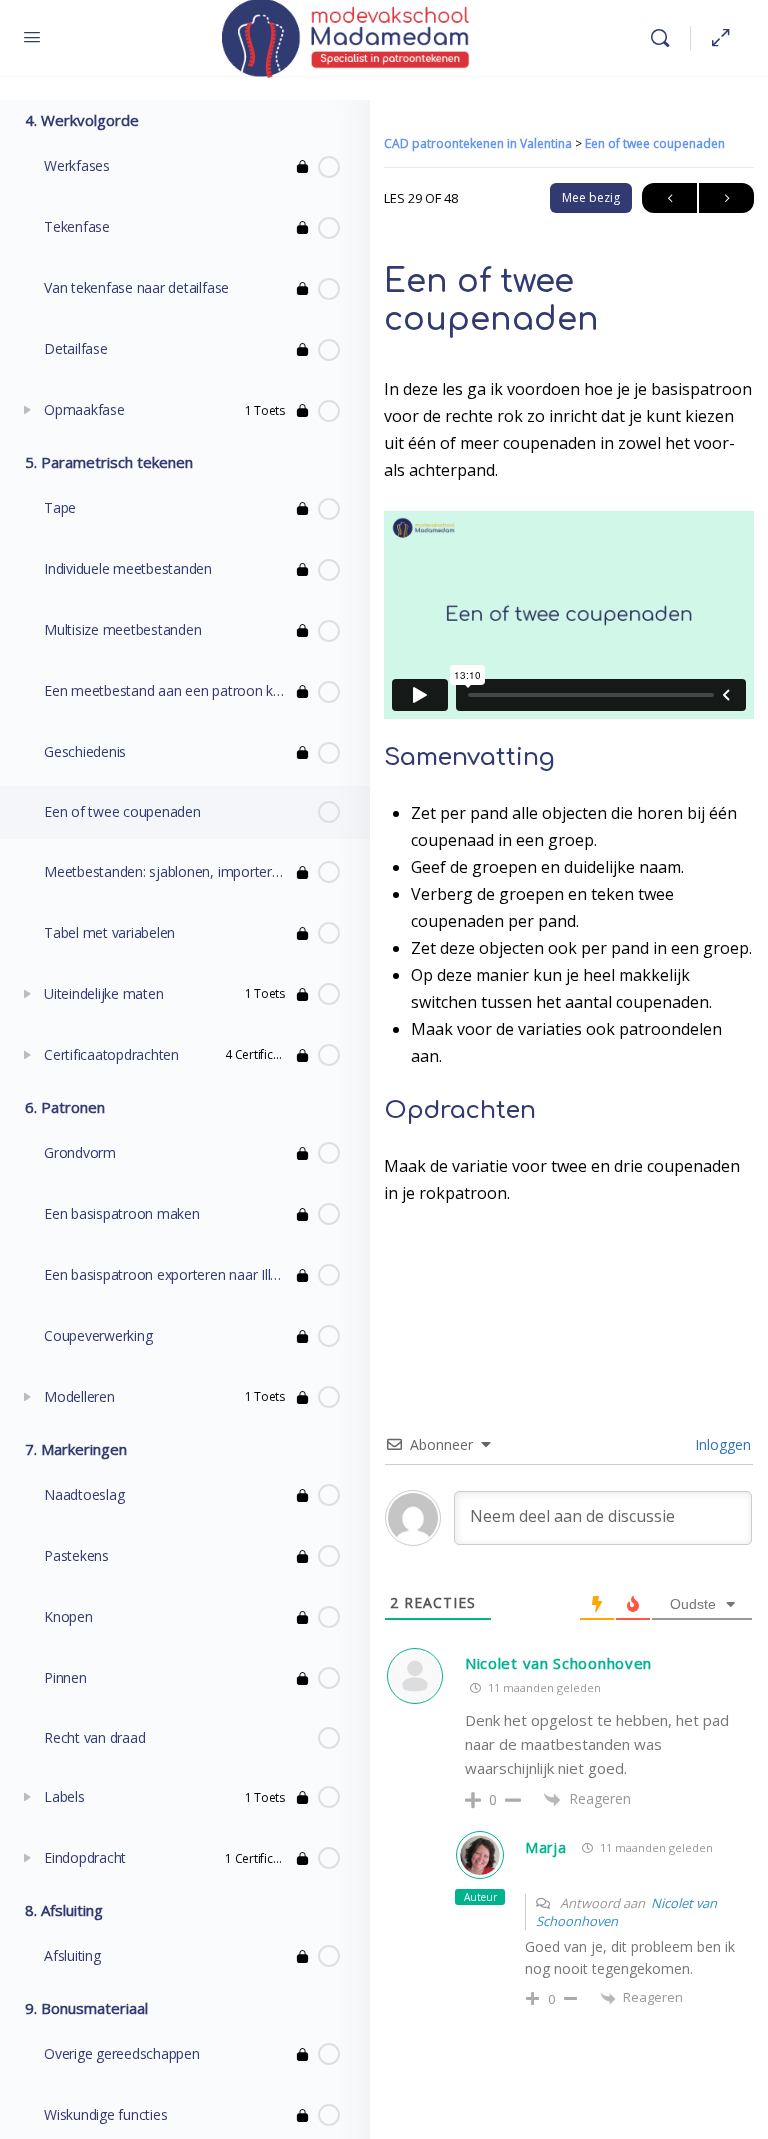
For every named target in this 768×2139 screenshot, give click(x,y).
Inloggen (721, 1444)
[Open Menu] (32, 36)
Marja (546, 1847)
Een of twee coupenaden (655, 143)
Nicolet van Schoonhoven (558, 1663)
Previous (669, 198)
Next (726, 198)
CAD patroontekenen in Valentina (479, 143)
